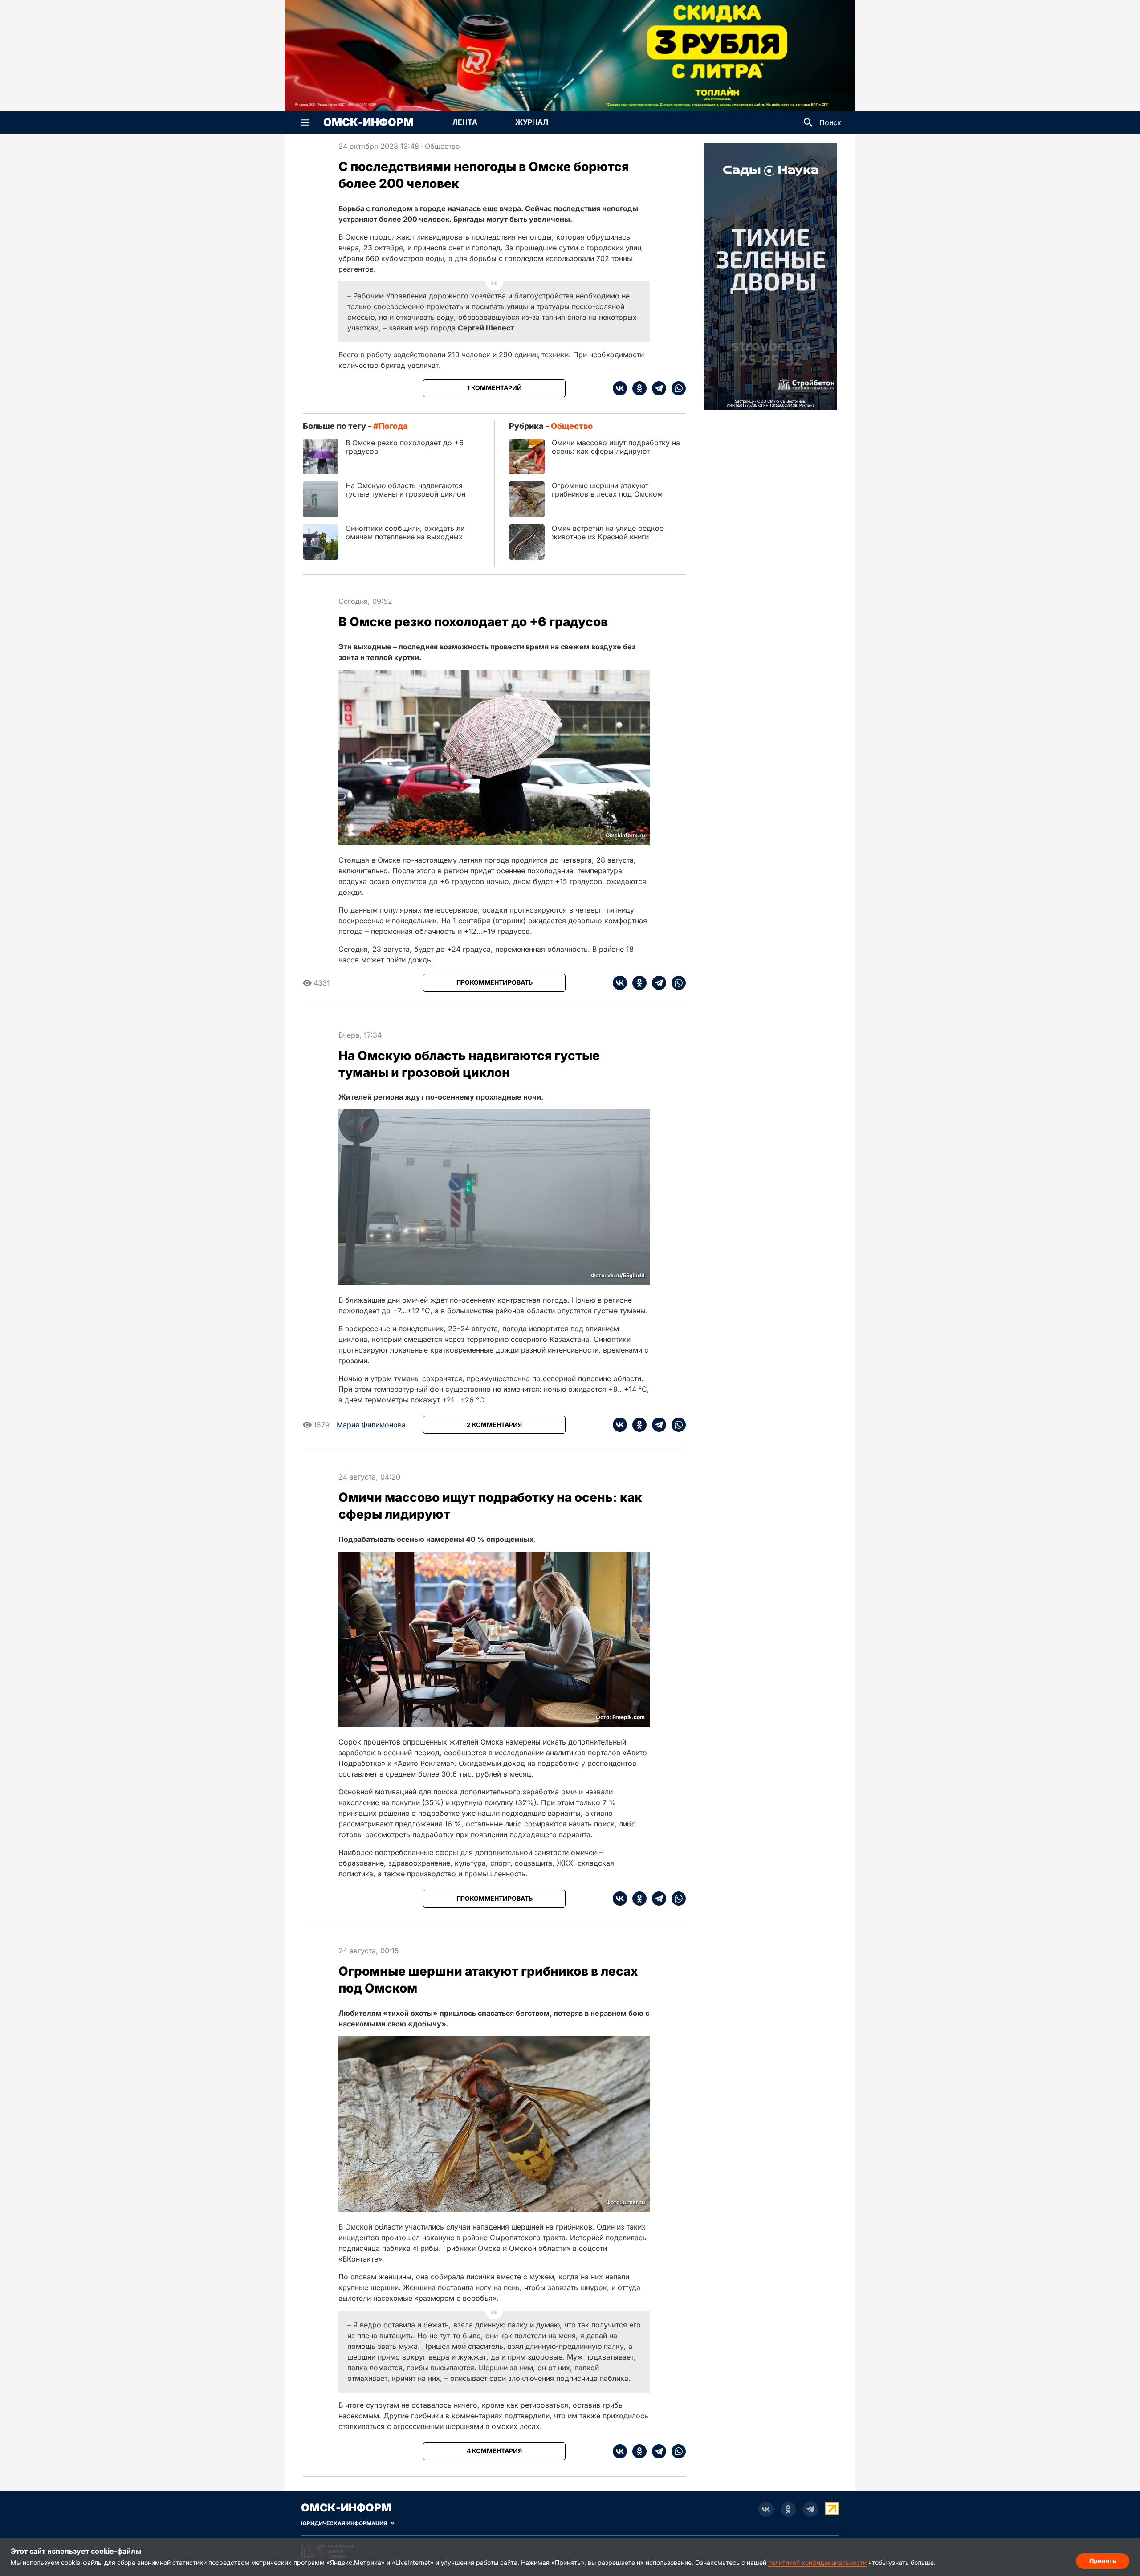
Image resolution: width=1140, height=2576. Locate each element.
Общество (442, 146)
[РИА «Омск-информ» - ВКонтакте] (766, 2509)
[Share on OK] (637, 388)
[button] (305, 122)
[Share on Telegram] (656, 388)
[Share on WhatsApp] (676, 388)
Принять (1103, 2561)
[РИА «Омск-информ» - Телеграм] (810, 2509)
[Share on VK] (620, 388)
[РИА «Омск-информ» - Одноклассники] (788, 2509)
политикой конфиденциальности (817, 2562)
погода (393, 426)
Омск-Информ (368, 122)
